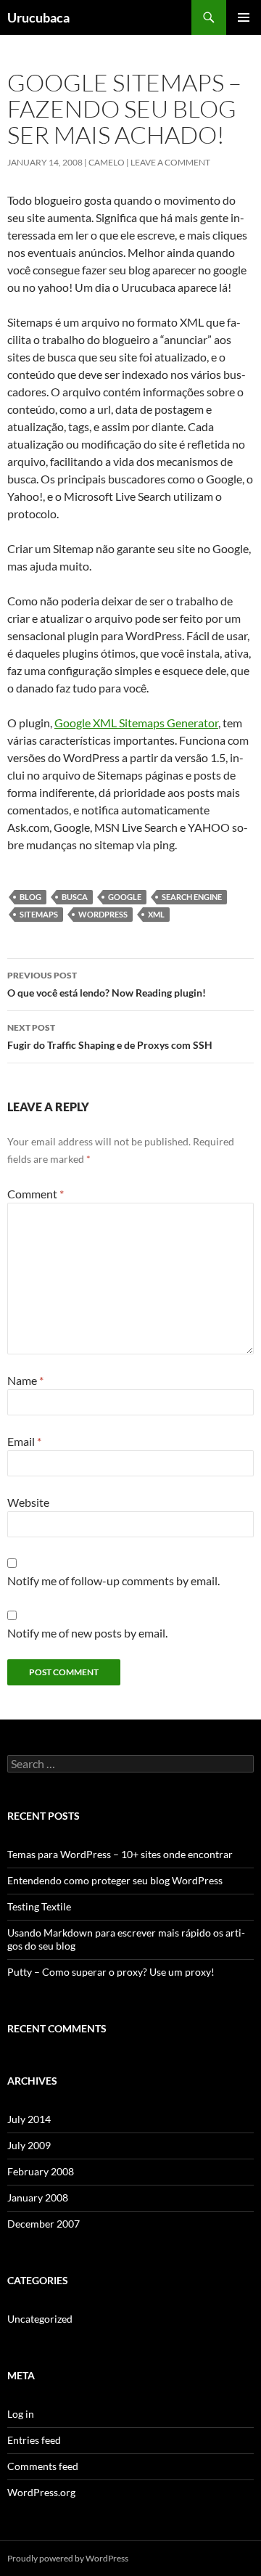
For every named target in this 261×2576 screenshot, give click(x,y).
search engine (192, 897)
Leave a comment (170, 162)
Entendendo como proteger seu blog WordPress (115, 1880)
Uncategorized (40, 2319)
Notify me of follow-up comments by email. (113, 1581)
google (125, 897)
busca (75, 897)
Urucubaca (38, 17)
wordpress (103, 914)
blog (30, 897)
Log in (21, 2414)
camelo (107, 162)
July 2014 (29, 2119)
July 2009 (29, 2145)
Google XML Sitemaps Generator (136, 723)
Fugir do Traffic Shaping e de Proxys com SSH (110, 1036)
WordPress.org (41, 2492)
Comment (36, 1194)
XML (156, 914)
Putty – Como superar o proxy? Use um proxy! (111, 1972)
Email (24, 1441)
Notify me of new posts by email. (87, 1633)
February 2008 (41, 2171)
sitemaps (39, 914)
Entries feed (34, 2440)
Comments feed (43, 2466)
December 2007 (43, 2224)
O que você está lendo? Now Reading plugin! (107, 984)
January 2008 (38, 2197)
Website (28, 1502)
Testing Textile (39, 1906)
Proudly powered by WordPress (68, 2558)
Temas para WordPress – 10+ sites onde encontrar (120, 1854)
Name (25, 1380)
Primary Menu (244, 17)
